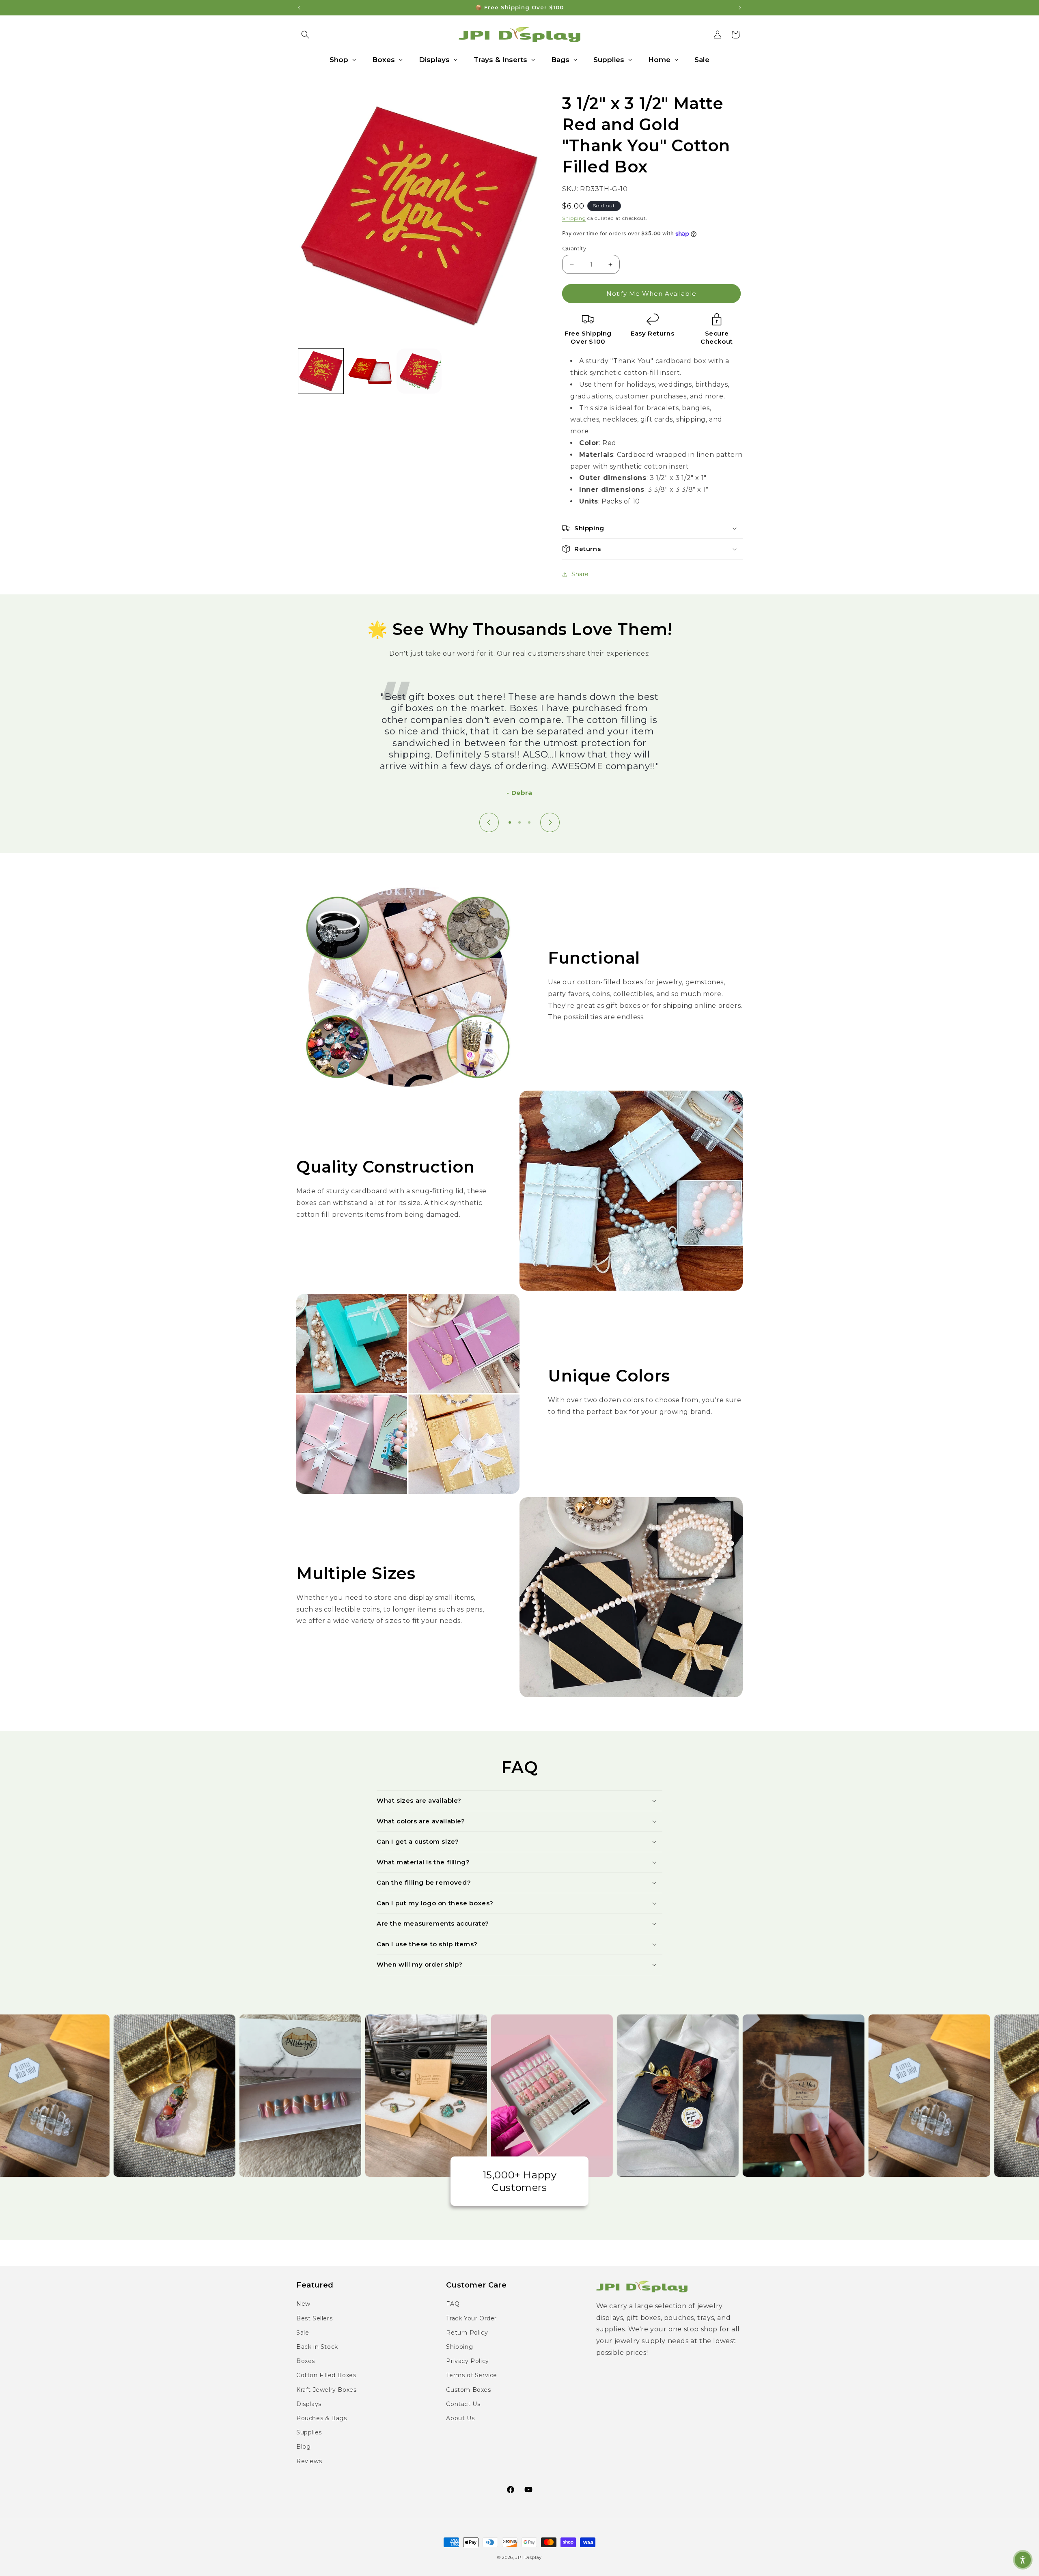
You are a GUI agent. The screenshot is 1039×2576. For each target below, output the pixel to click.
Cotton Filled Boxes (326, 2375)
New (303, 2304)
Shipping (574, 218)
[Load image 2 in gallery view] (370, 371)
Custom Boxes (468, 2390)
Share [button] (580, 574)
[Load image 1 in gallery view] (321, 371)
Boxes (306, 2361)
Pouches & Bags (321, 2418)
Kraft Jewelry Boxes (326, 2390)
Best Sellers (314, 2318)
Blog (303, 2447)
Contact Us (463, 2404)
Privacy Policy (467, 2361)
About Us (460, 2418)
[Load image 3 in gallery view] (419, 371)
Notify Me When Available (651, 294)
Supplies (309, 2432)
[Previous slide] (489, 822)
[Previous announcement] (299, 8)
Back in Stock (317, 2347)
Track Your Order (471, 2318)
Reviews (309, 2461)
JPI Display (529, 2557)
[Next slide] (550, 822)
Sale (303, 2333)
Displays (309, 2404)
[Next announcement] (740, 8)
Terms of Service (472, 2375)
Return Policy (467, 2333)
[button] (305, 34)
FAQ (453, 2304)
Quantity (574, 248)
